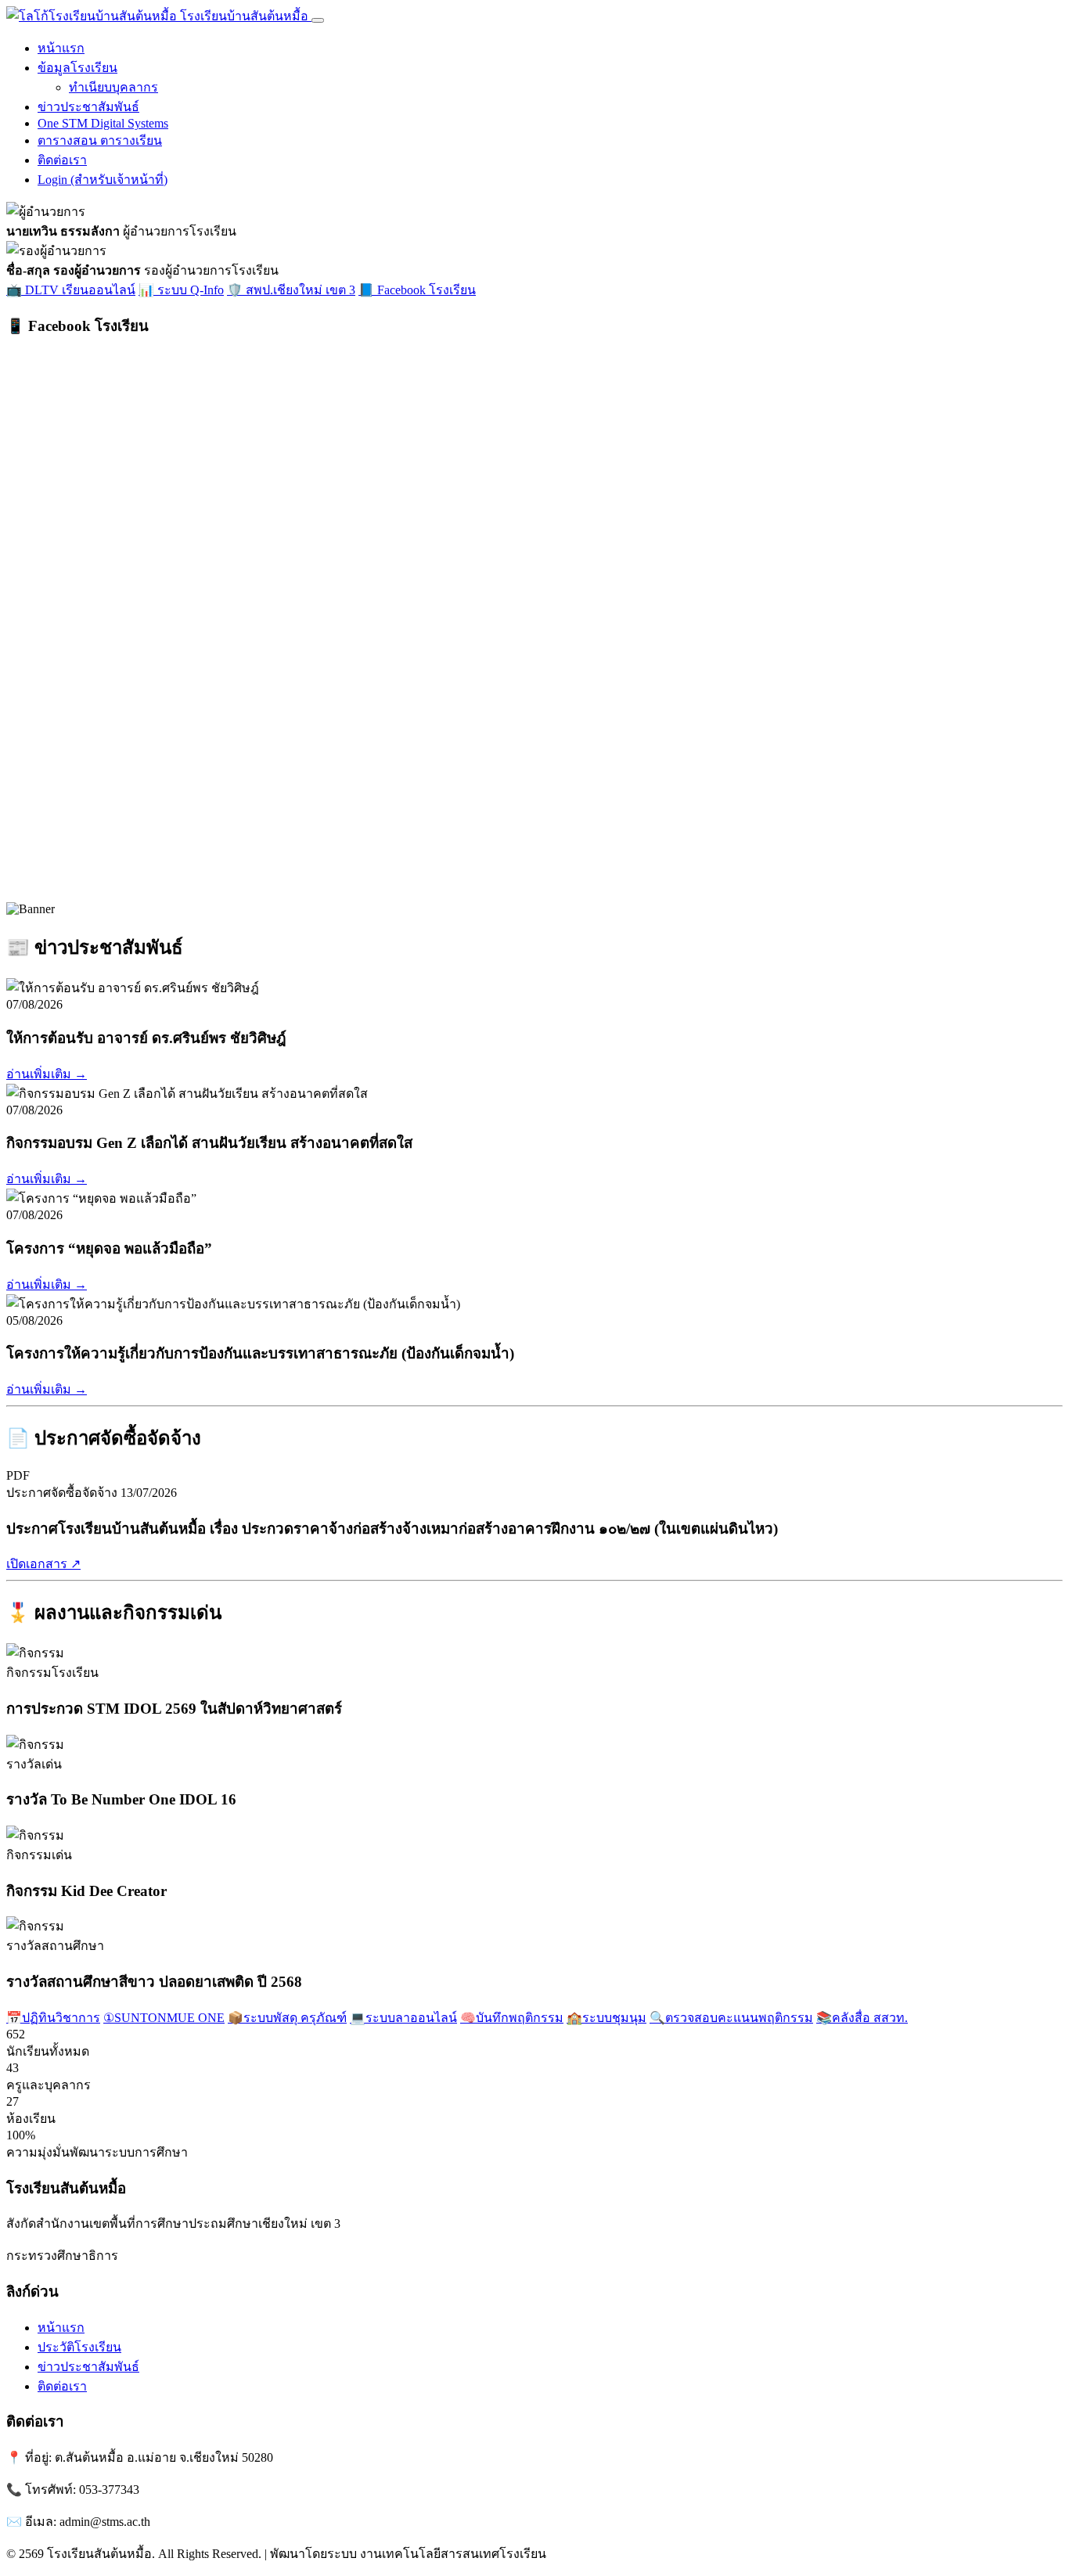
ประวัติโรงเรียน (79, 2347)
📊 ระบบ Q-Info (181, 290)
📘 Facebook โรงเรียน (417, 290)
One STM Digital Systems (103, 123)
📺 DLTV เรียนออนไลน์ (71, 290)
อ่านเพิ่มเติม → (47, 1074)
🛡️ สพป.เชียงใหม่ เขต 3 (291, 290)
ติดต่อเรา (62, 160)
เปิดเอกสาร (43, 1564)
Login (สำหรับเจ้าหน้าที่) (103, 180)
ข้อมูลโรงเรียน (77, 68)
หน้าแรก (61, 48)
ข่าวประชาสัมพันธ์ (88, 107)
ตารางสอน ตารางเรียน (100, 140)
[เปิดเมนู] (318, 20)
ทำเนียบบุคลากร (113, 87)
